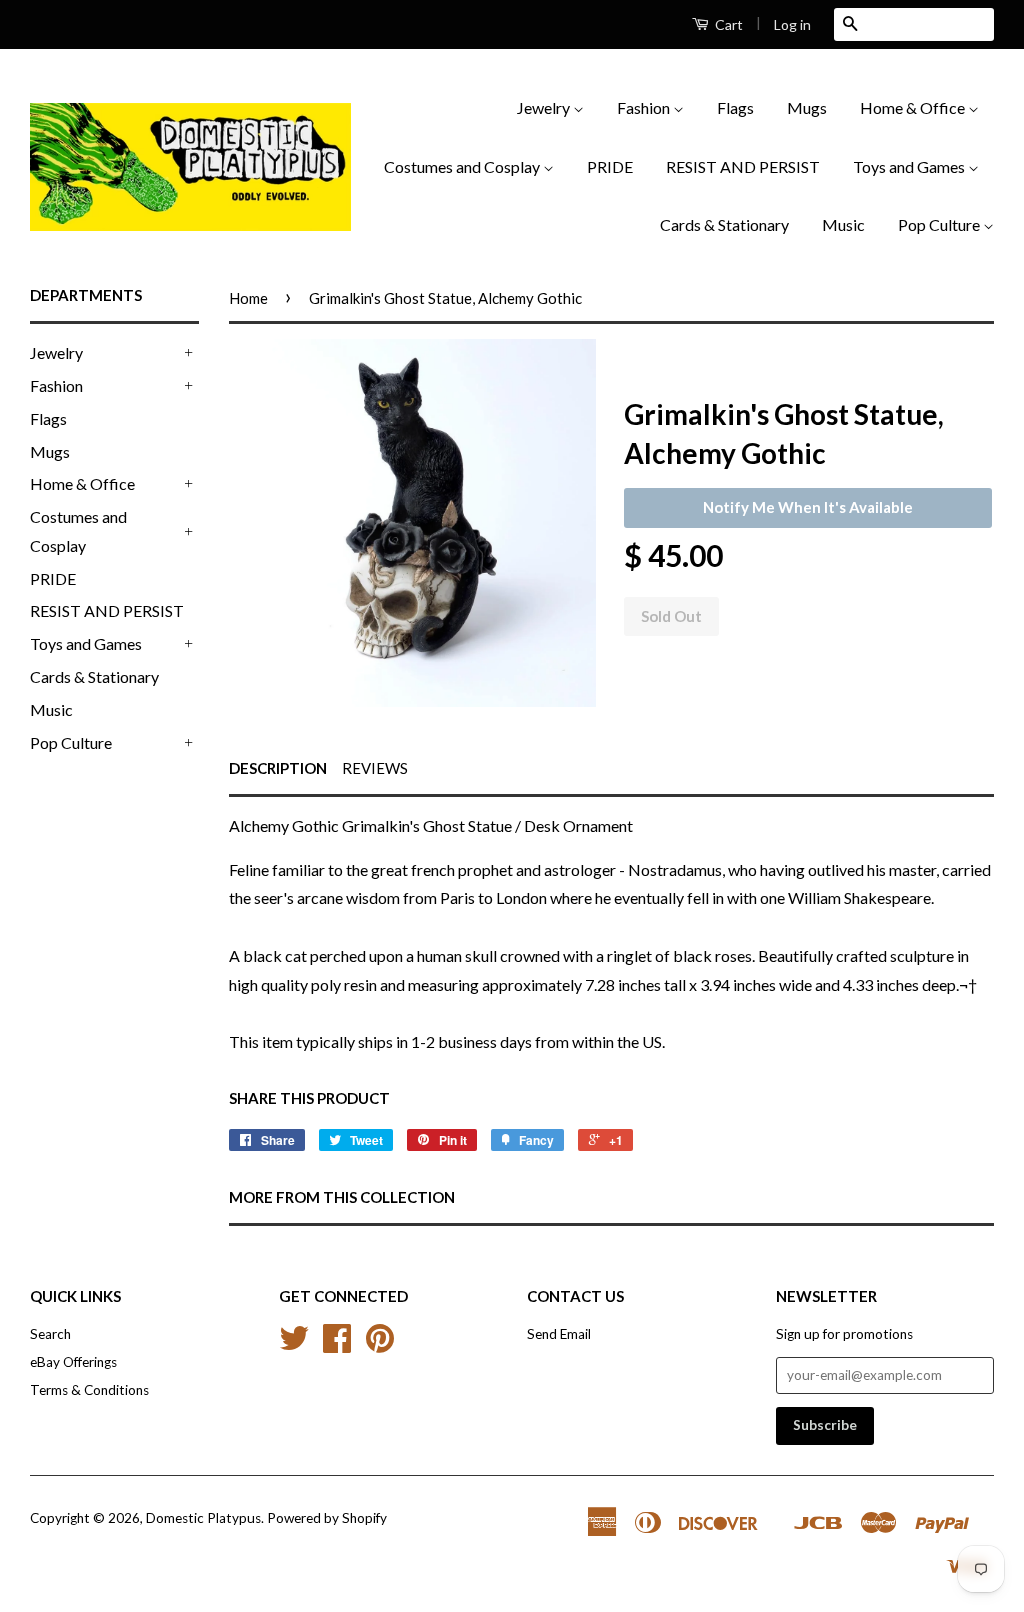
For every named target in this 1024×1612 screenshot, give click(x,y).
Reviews (375, 768)
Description (278, 768)
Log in (792, 24)
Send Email (559, 1334)
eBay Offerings (73, 1362)
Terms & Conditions (89, 1390)
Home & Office (914, 107)
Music (843, 224)
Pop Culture (940, 224)
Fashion (645, 107)
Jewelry (545, 107)
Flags (735, 107)
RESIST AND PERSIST (743, 166)
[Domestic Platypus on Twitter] (294, 1345)
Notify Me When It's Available (808, 507)
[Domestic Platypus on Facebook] (337, 1345)
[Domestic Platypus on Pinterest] (380, 1345)
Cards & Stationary (724, 224)
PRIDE (610, 166)
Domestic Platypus (203, 1518)
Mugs (807, 107)
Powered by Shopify (327, 1518)
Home (248, 298)
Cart (727, 24)
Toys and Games (910, 166)
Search (50, 1334)
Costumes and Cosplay (463, 166)
